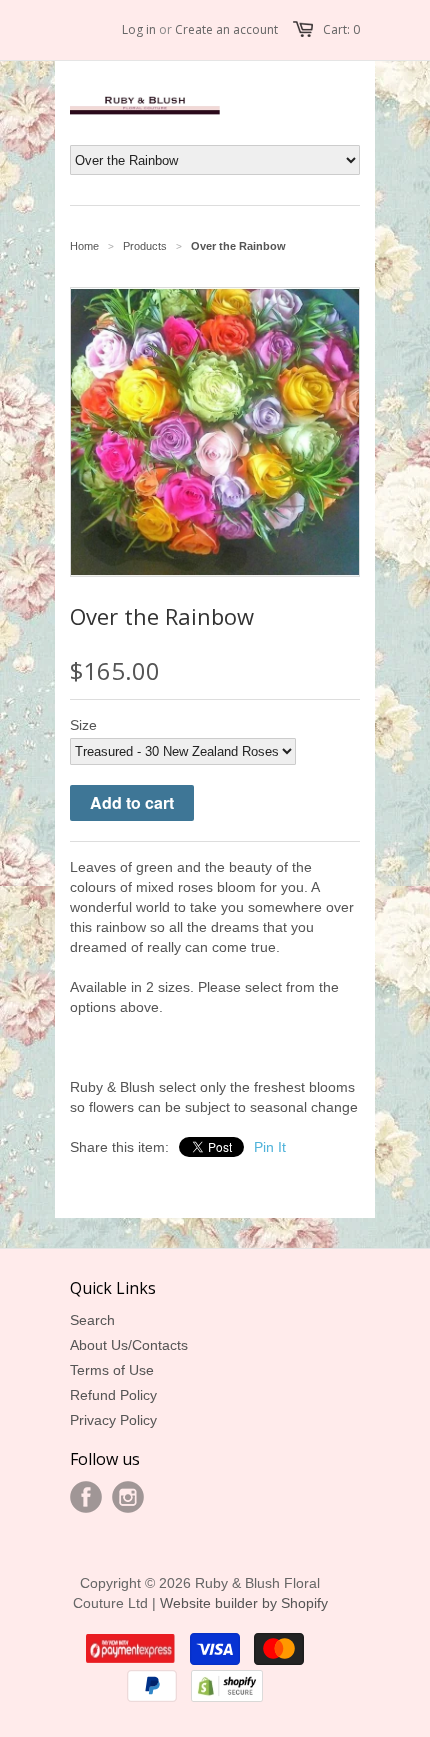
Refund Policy (113, 1395)
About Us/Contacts (129, 1345)
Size (83, 725)
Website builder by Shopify (244, 1603)
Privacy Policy (113, 1420)
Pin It (270, 1147)
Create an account (226, 29)
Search (92, 1320)
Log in (139, 29)
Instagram (128, 1497)
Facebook (86, 1497)
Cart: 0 (341, 29)
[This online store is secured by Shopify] (227, 1697)
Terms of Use (112, 1370)
